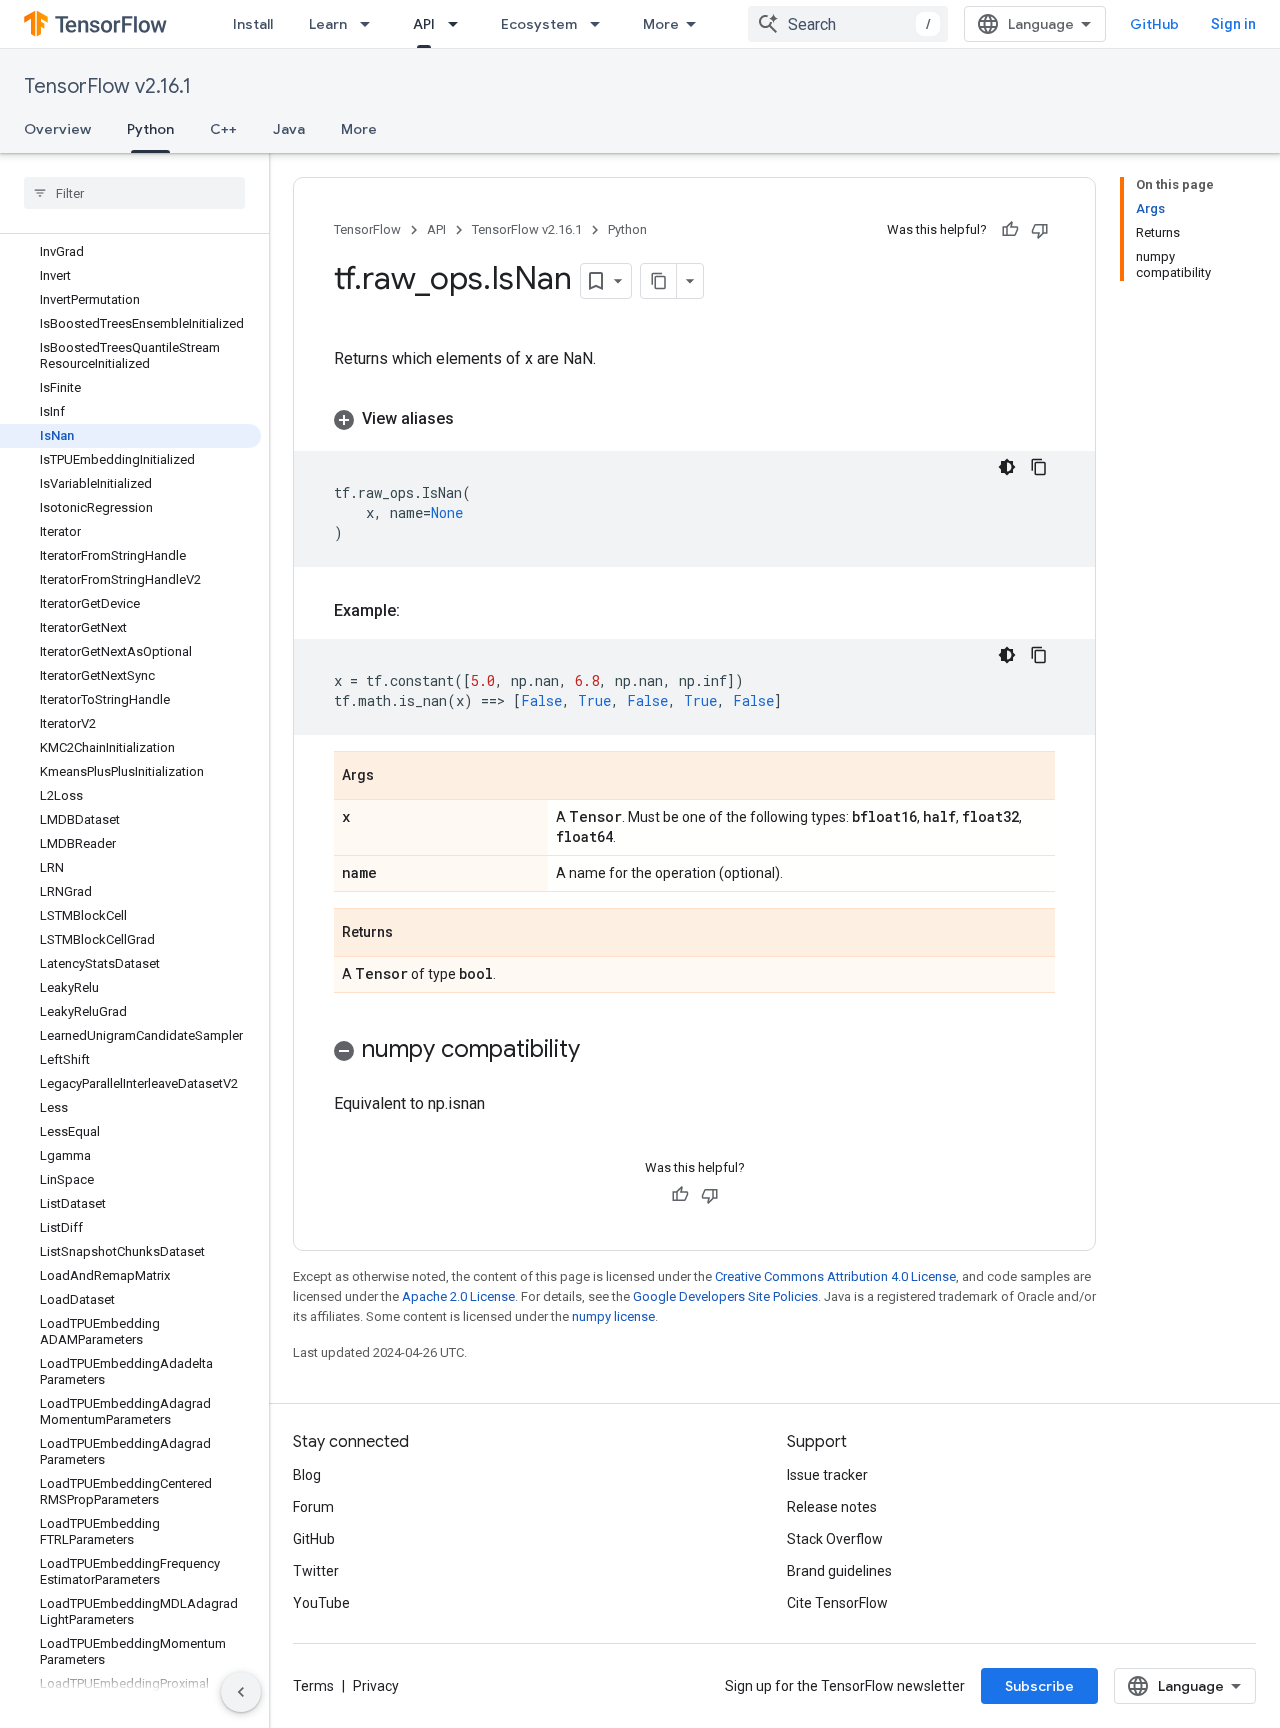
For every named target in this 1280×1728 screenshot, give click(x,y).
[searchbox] (134, 193)
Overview (57, 129)
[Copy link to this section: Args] (394, 777)
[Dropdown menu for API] (459, 24)
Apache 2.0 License (458, 1296)
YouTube (321, 1603)
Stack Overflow (835, 1539)
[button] (694, 419)
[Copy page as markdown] (659, 281)
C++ (223, 129)
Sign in (1233, 24)
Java (289, 129)
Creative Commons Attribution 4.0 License (835, 1276)
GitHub (1154, 24)
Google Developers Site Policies (725, 1296)
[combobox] (848, 24)
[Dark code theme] (1007, 467)
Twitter (316, 1571)
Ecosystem (539, 24)
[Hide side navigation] (241, 1692)
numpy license (613, 1316)
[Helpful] (1010, 230)
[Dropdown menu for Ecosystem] (601, 24)
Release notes (832, 1507)
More (661, 24)
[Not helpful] (1040, 230)
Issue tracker (827, 1475)
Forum (313, 1507)
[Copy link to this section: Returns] (413, 934)
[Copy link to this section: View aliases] (474, 419)
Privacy (376, 1686)
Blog (307, 1475)
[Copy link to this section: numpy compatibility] (600, 1051)
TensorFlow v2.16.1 (107, 86)
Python (150, 129)
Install (253, 24)
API (424, 24)
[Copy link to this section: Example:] (420, 611)
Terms (313, 1686)
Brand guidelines (839, 1571)
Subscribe (1039, 1686)
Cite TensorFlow (837, 1603)
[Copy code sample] (1039, 467)
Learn (328, 24)
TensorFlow (367, 229)
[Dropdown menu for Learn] (371, 24)
